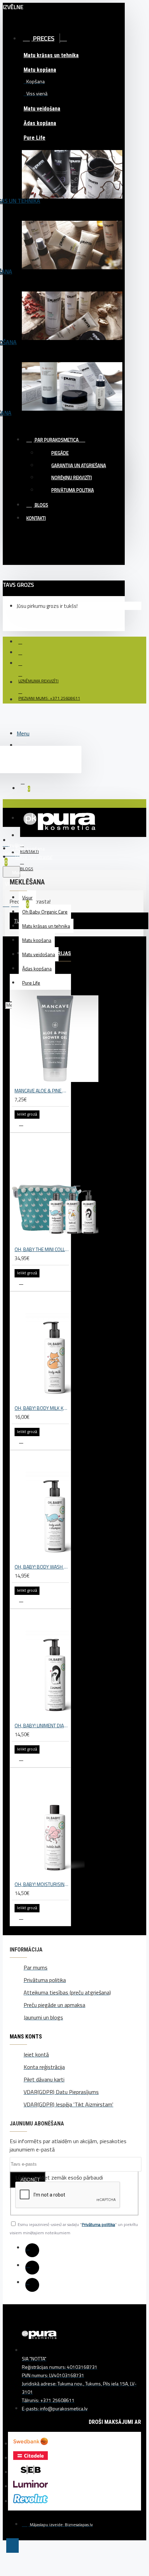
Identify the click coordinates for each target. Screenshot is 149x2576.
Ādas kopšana (40, 123)
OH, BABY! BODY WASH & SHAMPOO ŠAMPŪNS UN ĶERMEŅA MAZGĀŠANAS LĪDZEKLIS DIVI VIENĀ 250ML (42, 1567)
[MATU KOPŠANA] (72, 254)
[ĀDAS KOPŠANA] (72, 396)
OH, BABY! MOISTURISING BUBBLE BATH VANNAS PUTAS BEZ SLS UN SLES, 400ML (42, 1884)
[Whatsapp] (32, 2285)
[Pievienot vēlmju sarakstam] (21, 1124)
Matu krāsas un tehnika (51, 55)
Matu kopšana (40, 70)
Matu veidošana (42, 109)
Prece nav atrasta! (34, 857)
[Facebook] (32, 2250)
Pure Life (34, 138)
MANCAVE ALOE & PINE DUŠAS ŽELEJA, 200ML (42, 1090)
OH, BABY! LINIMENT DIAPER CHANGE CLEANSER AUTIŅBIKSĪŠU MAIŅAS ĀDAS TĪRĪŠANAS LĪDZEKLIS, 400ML (42, 1725)
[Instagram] (32, 2268)
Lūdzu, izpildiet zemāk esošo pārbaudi (59, 2177)
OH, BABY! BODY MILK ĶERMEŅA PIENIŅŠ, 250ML (42, 1408)
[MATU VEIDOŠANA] (72, 325)
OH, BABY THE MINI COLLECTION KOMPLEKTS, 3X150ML (42, 1249)
